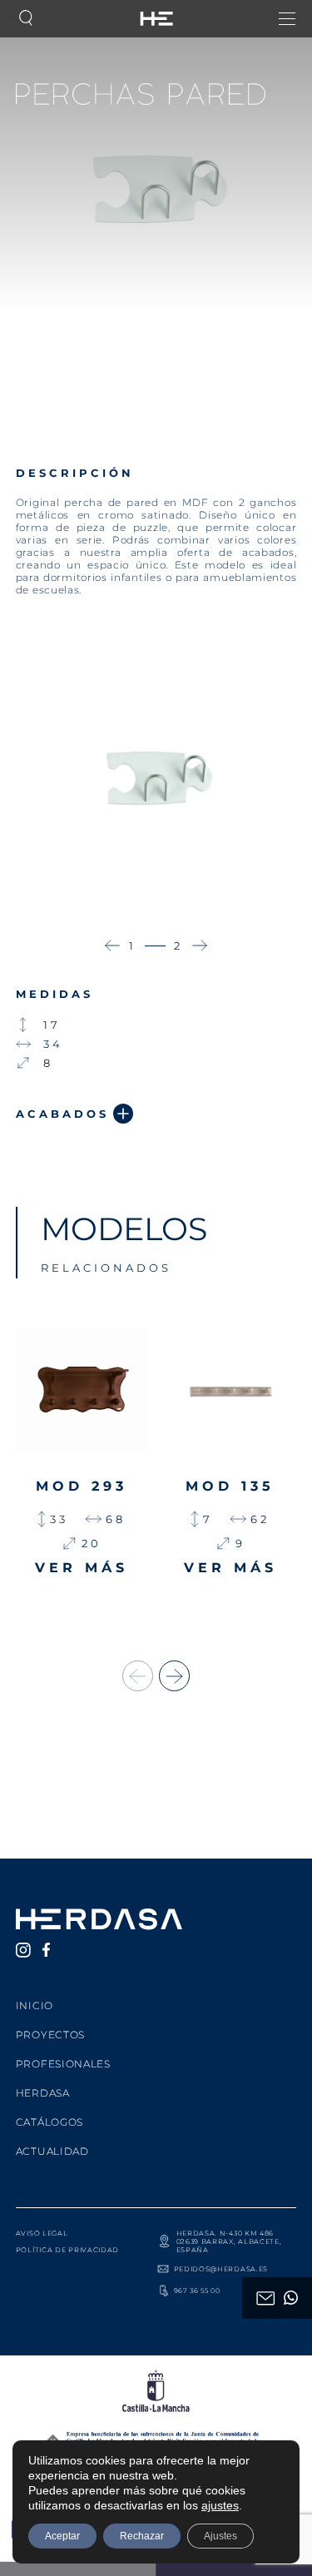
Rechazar (142, 2536)
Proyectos (50, 2035)
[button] (112, 946)
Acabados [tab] (62, 1114)
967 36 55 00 (197, 2291)
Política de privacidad (67, 2250)
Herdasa (43, 2093)
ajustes (220, 2505)
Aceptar (62, 2536)
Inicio (35, 2005)
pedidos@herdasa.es (221, 2269)
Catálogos (50, 2122)
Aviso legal (42, 2233)
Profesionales (63, 2064)
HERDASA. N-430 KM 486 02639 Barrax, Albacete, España (229, 2241)
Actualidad (52, 2151)
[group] (82, 1472)
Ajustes (220, 2536)
